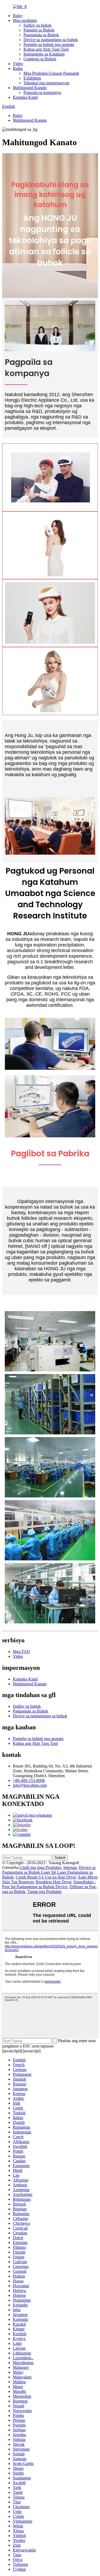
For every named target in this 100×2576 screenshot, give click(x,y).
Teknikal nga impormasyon (46, 83)
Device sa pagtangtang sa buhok (51, 40)
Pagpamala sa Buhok (41, 35)
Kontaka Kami (25, 97)
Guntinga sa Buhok (40, 59)
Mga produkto (25, 20)
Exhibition (32, 78)
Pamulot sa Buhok (39, 30)
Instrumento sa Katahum (44, 54)
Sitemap (70, 1867)
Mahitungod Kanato (30, 88)
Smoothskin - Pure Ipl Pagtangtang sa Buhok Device (49, 1884)
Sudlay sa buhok (37, 25)
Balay (18, 16)
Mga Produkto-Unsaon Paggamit (51, 73)
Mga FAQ (21, 1652)
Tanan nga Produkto (45, 1891)
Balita (18, 68)
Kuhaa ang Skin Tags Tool (46, 49)
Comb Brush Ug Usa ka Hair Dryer (46, 1877)
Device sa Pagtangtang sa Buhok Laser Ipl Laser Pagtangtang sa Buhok (49, 1872)
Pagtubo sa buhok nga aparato (49, 44)
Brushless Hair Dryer (53, 1882)
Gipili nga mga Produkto (40, 1867)
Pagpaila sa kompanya (42, 92)
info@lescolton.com (30, 1785)
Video (18, 64)
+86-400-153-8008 (29, 1780)
